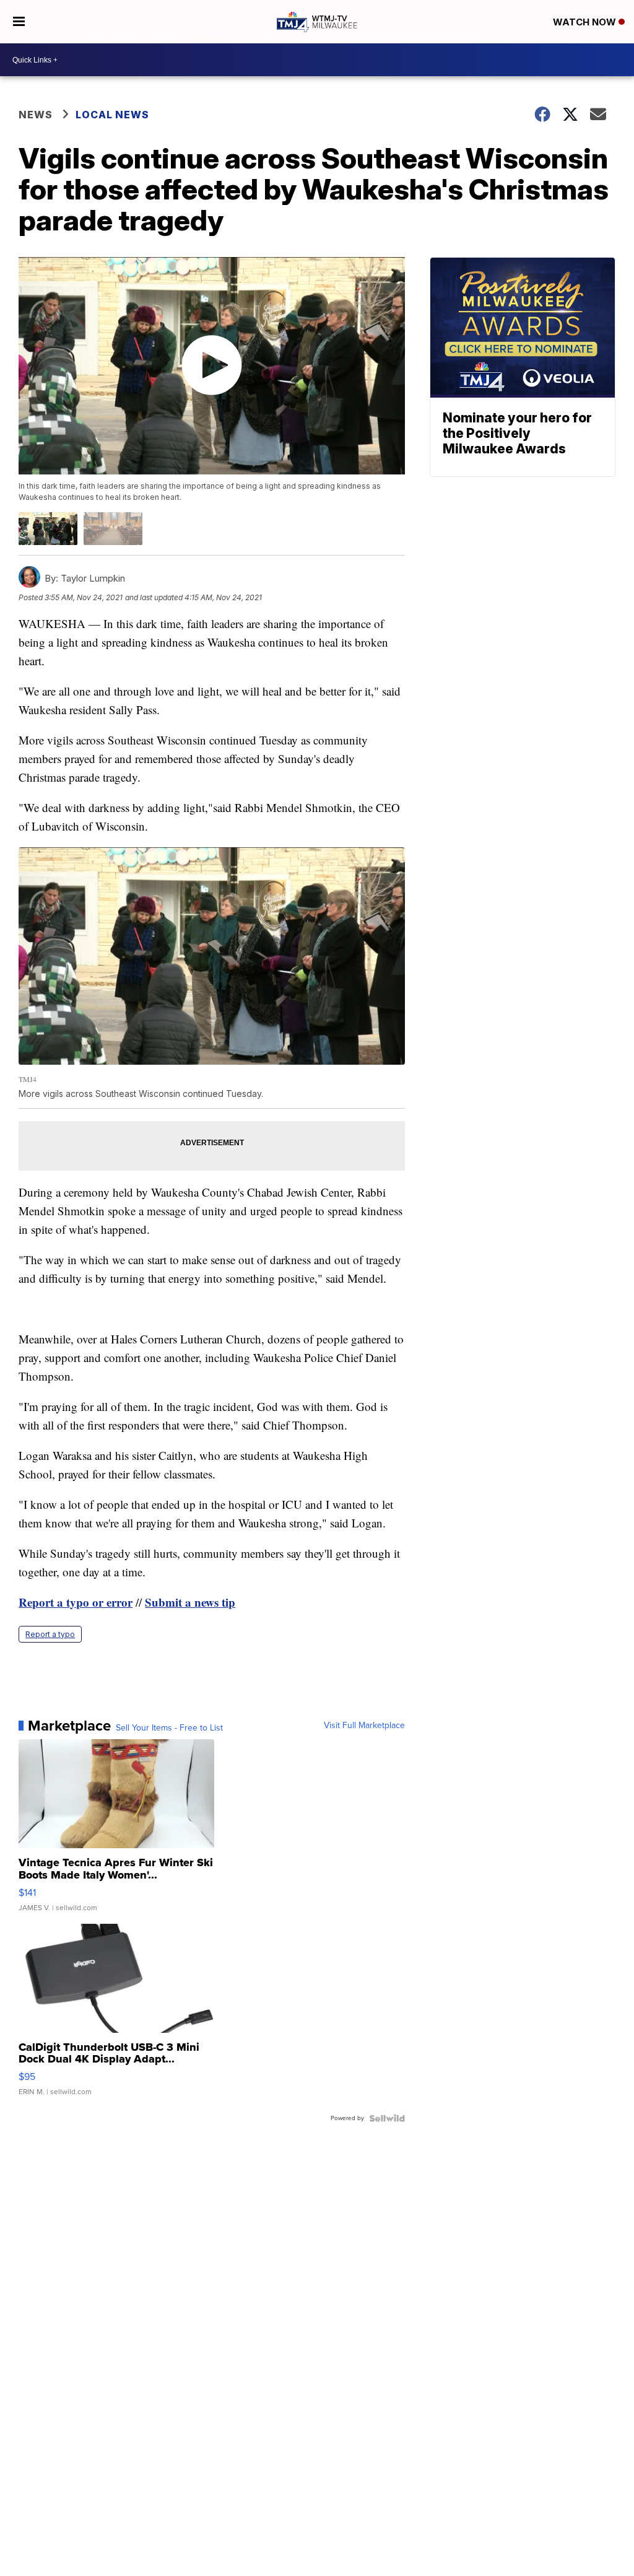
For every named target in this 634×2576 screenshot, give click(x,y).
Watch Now (586, 22)
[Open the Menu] (19, 22)
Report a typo (50, 1634)
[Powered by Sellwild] (387, 2118)
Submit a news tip (190, 1602)
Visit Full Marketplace (364, 1726)
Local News (112, 115)
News (36, 115)
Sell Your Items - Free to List (169, 1728)
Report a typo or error (76, 1602)
